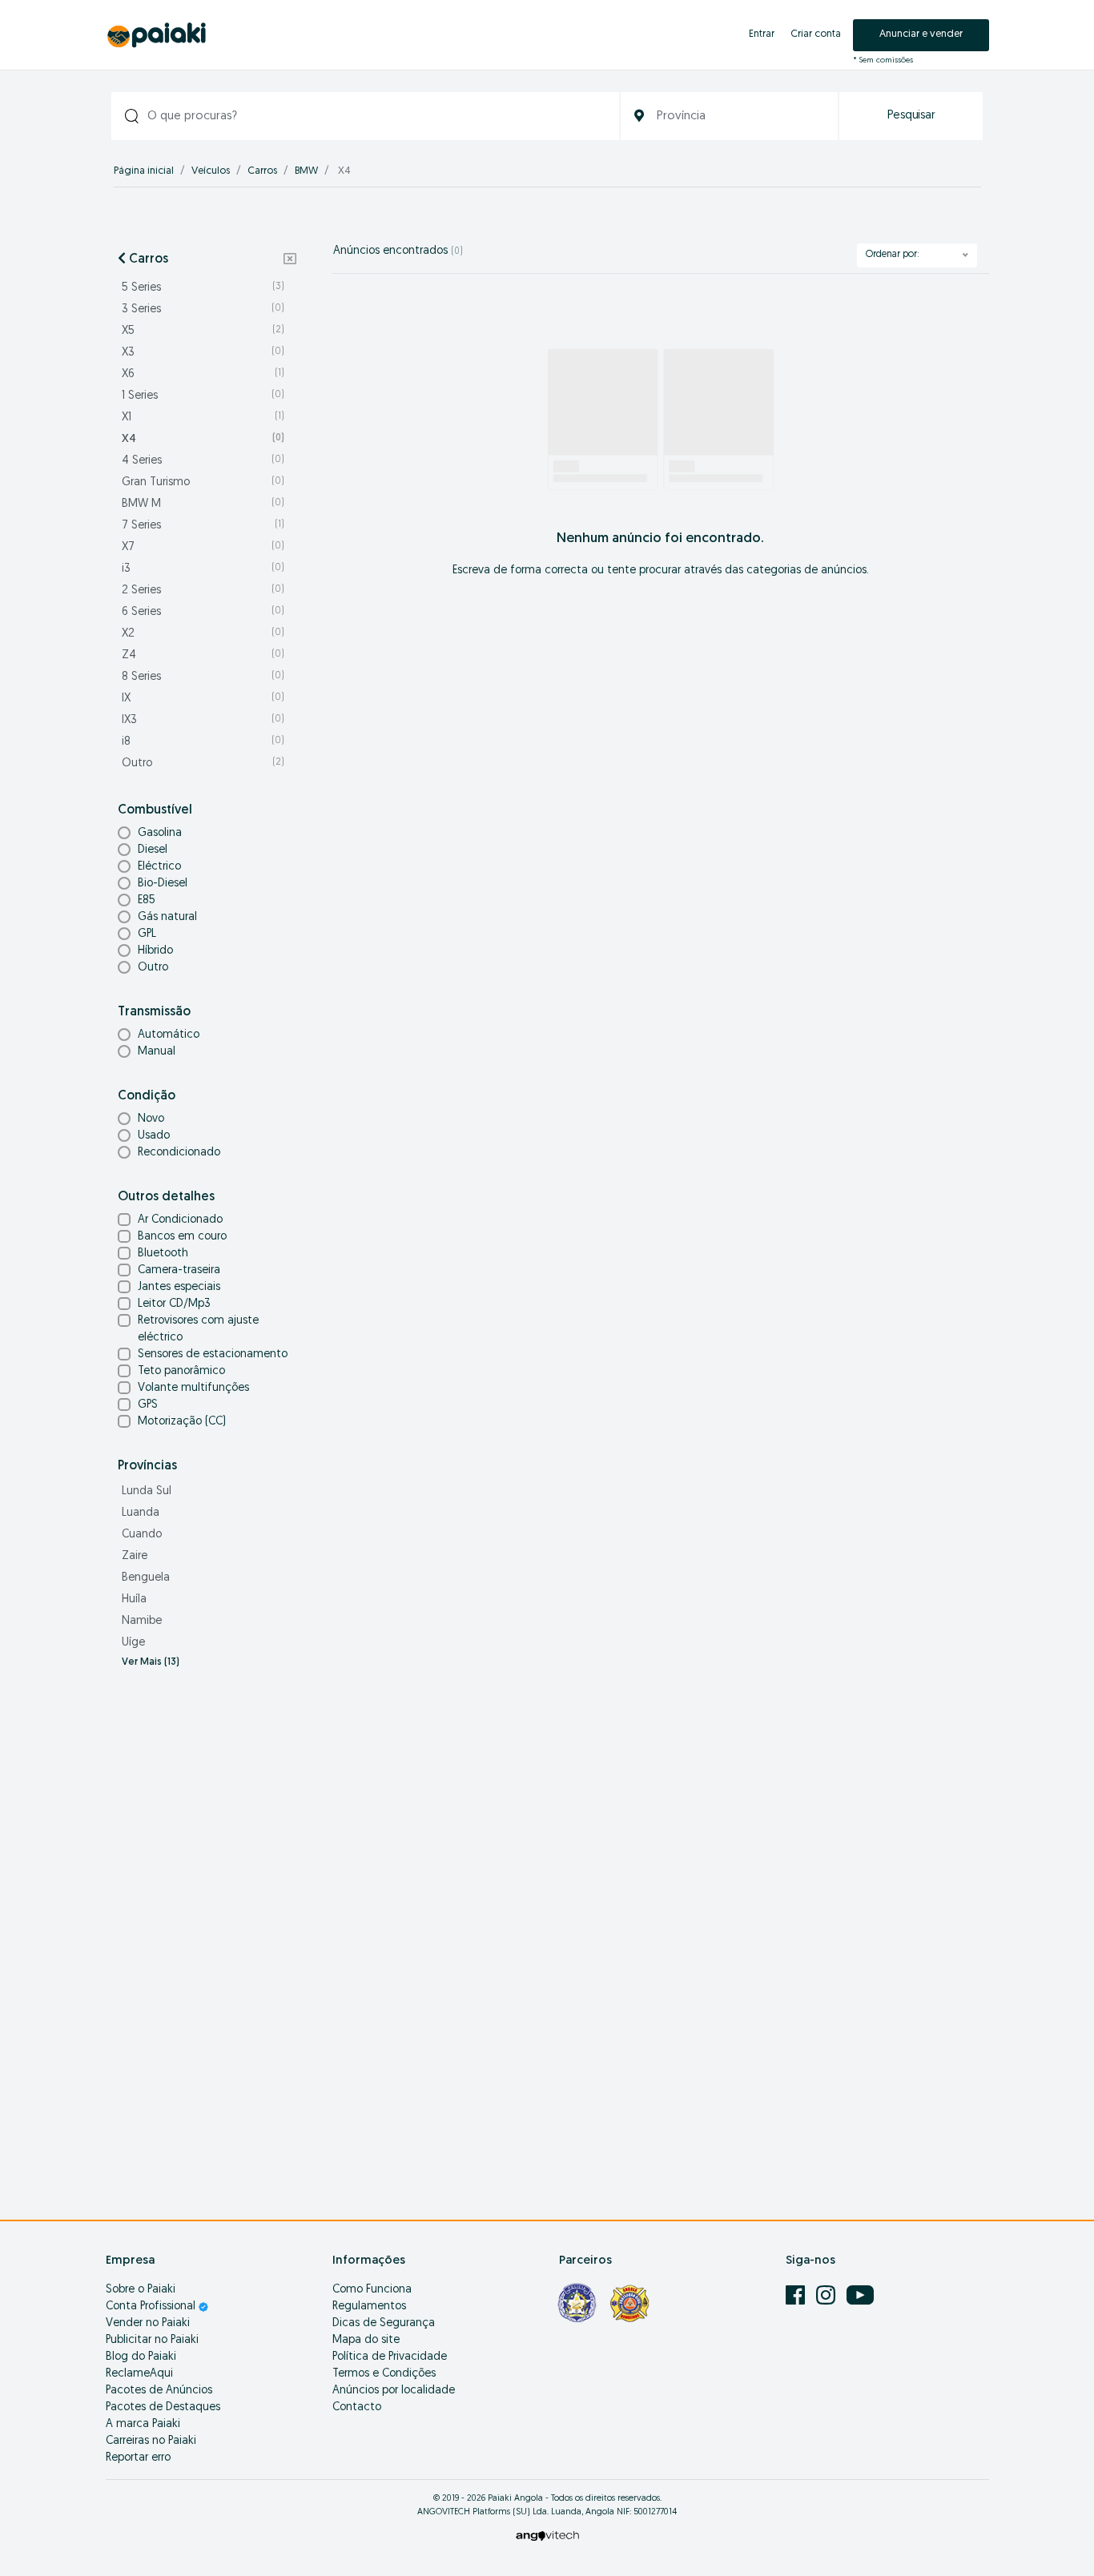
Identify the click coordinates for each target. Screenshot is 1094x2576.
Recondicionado (179, 1153)
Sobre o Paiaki (141, 2290)
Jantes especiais (179, 1287)
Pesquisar (911, 116)
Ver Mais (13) (151, 1662)
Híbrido (155, 951)
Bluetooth (163, 1254)
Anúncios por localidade (394, 2391)
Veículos (211, 171)
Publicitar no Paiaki (152, 2340)
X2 (203, 634)
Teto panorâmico (181, 1371)
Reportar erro (138, 2458)
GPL (147, 934)
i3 (203, 569)
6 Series (203, 612)
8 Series (203, 677)
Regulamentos (369, 2307)
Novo (151, 1119)
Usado (154, 1136)
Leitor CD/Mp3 (174, 1304)
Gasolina (160, 833)
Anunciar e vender (921, 34)
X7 (203, 547)
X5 (203, 331)
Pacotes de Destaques (163, 2407)
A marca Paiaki (143, 2424)
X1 (203, 418)
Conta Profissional (152, 2307)
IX (203, 699)
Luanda (141, 1513)
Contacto (357, 2407)
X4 (203, 439)
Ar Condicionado (180, 1220)
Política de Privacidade (390, 2357)
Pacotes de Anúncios (159, 2391)
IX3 (203, 720)
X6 (203, 374)
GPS (148, 1405)
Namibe (142, 1621)
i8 (203, 742)
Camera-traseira (179, 1270)
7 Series (203, 526)
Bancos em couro (182, 1237)
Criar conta (816, 34)
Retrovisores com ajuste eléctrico (198, 1329)
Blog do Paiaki (141, 2357)
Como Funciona (372, 2290)
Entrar (762, 34)
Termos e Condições (384, 2374)
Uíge (133, 1643)
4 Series (203, 461)
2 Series (203, 591)
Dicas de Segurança (384, 2323)
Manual (157, 1052)
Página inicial (144, 171)
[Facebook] (797, 2295)
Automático (169, 1035)
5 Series (203, 288)
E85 (147, 900)
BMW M (203, 504)
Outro (203, 764)
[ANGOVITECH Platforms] (547, 2536)
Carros (262, 171)
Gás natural (167, 917)
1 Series (203, 396)
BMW (306, 171)
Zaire (135, 1556)
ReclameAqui (139, 2374)
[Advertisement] (207, 1935)
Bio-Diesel (163, 884)
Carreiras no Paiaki (151, 2441)
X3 (203, 353)
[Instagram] (827, 2295)
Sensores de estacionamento (213, 1354)
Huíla (134, 1599)
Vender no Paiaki (148, 2323)
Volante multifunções (193, 1388)
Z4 (203, 655)
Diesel (153, 850)
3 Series (203, 309)
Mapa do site (366, 2340)
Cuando (142, 1535)
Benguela (146, 1578)
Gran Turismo (203, 482)
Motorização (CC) (182, 1422)
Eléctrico (159, 867)
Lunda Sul (147, 1491)
